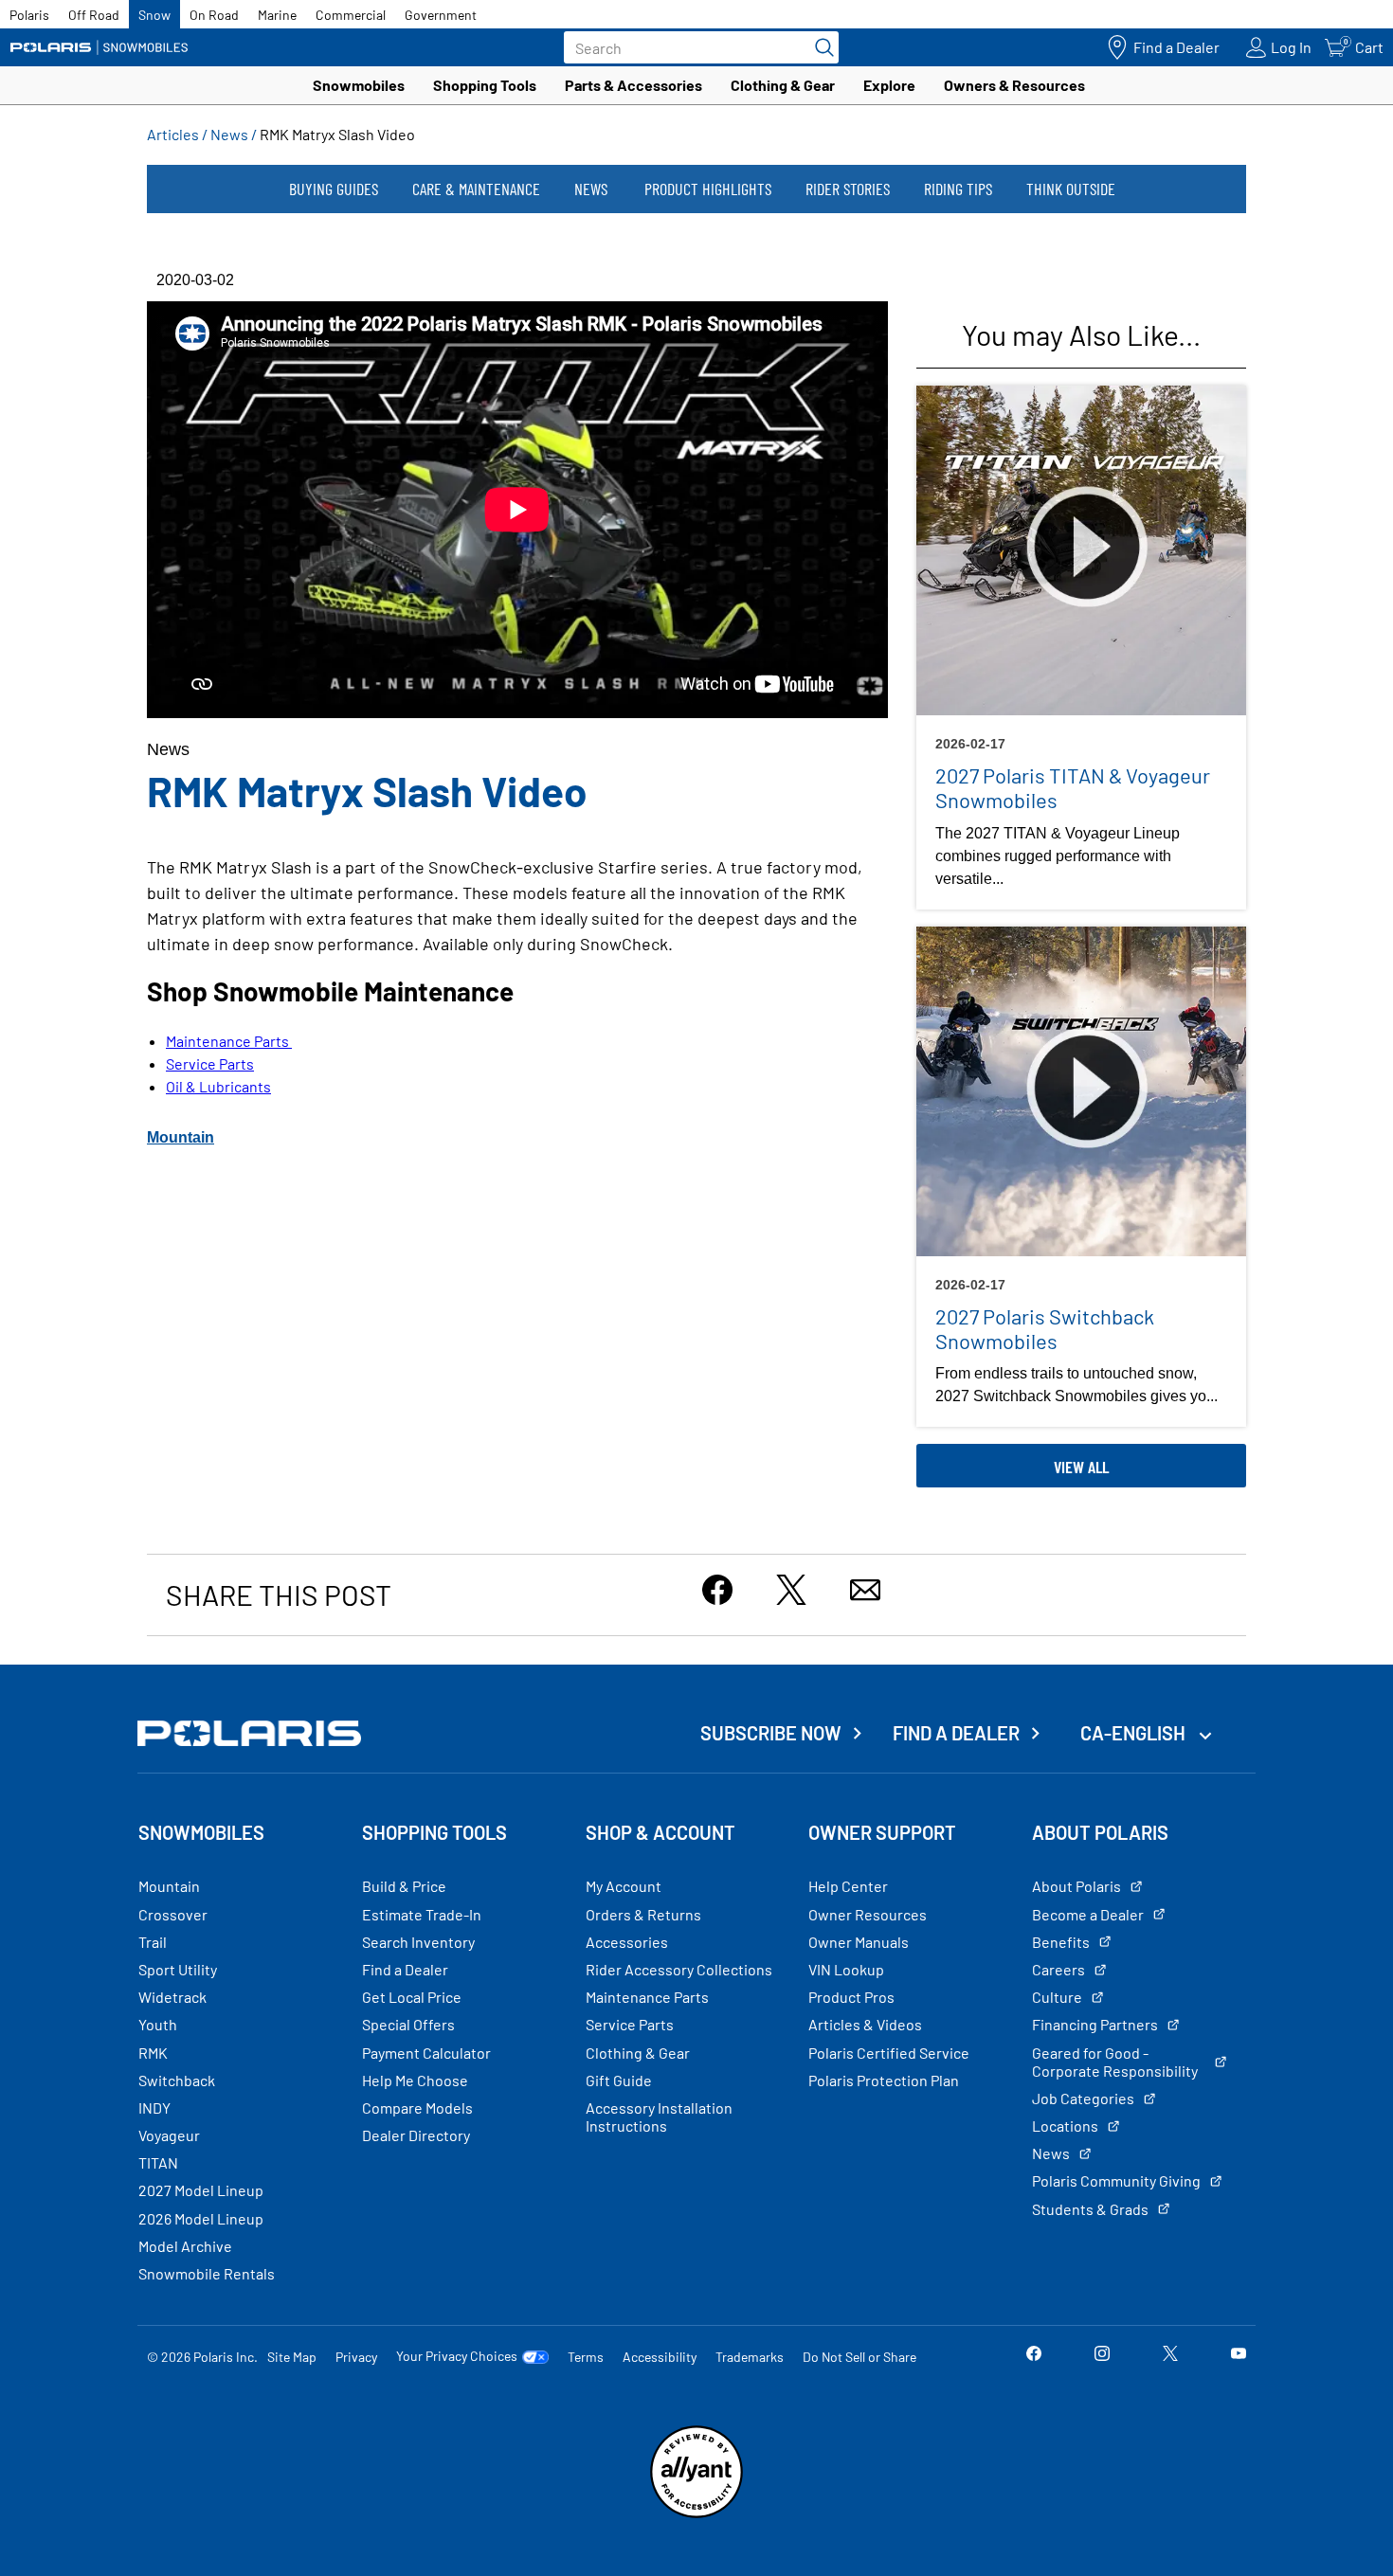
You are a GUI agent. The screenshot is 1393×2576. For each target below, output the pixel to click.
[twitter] (1170, 2356)
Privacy (356, 2357)
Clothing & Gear (783, 85)
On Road (214, 15)
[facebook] (1034, 2356)
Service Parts (210, 1063)
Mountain (181, 1137)
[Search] (820, 47)
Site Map (292, 2357)
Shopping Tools (485, 85)
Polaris (29, 15)
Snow (154, 15)
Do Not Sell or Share (859, 2357)
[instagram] (1102, 2356)
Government (441, 15)
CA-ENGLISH (1135, 1733)
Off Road (94, 15)
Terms (586, 2357)
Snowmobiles (359, 85)
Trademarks (750, 2357)
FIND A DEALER (956, 1733)
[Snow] (99, 47)
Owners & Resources (1014, 85)
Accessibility (660, 2357)
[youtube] (1239, 2356)
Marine (277, 15)
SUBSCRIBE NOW (771, 1733)
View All (1081, 1467)
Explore (889, 85)
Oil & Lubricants (218, 1086)
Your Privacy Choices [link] (457, 2356)
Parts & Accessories (633, 85)
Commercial (351, 15)
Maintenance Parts (229, 1041)
